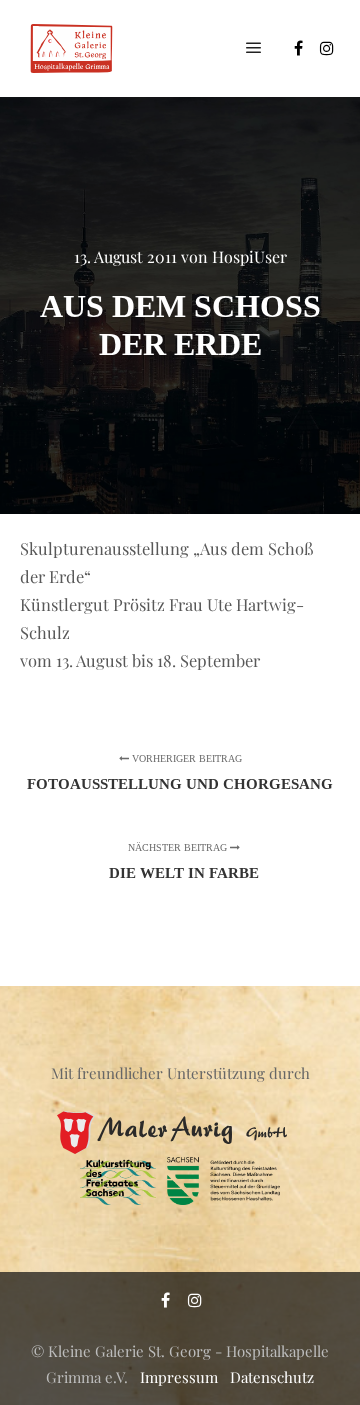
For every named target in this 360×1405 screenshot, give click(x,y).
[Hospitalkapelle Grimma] (70, 48)
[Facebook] (298, 48)
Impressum (179, 1377)
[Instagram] (327, 48)
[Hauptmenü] (254, 48)
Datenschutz (272, 1377)
